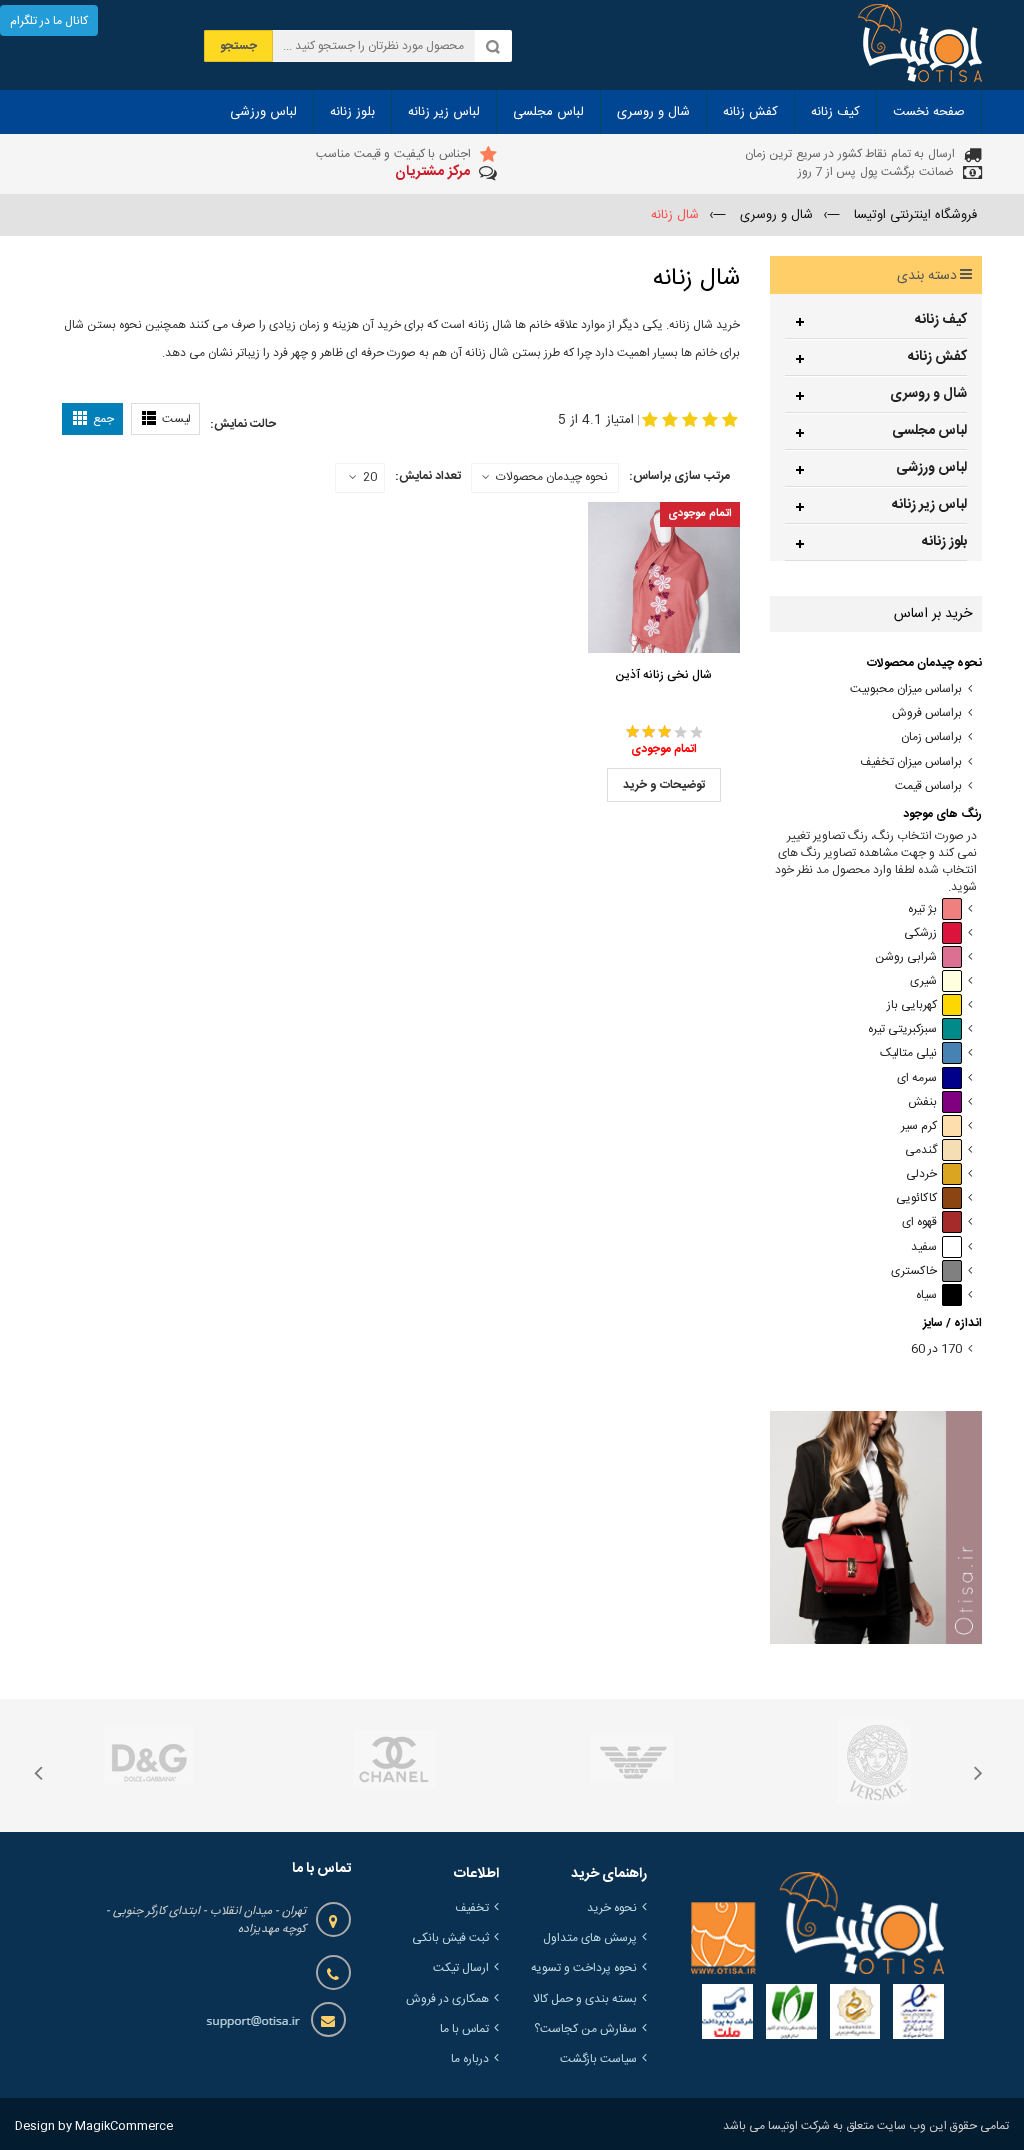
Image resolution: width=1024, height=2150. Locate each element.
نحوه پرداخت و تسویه (584, 1968)
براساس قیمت (928, 786)
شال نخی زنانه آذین (663, 675)
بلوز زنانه (944, 542)
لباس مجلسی (929, 431)
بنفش (922, 1102)
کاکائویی (916, 1198)
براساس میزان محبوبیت (906, 689)
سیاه (926, 1295)
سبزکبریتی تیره (902, 1029)
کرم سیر (919, 1126)
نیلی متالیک (908, 1053)
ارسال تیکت (461, 1968)
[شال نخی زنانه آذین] (663, 577)
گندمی (921, 1150)
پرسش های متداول (590, 1938)
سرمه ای (917, 1078)
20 (370, 478)
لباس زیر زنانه (929, 505)
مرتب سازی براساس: (679, 476)
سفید (924, 1247)
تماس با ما (464, 2029)
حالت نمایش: (243, 424)
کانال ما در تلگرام (49, 21)
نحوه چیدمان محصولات (552, 477)
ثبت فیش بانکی (450, 1938)
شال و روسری (928, 394)
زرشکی (920, 933)
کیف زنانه (941, 320)
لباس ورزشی (931, 468)
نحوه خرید (612, 1908)
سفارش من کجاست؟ (585, 2029)
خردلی (921, 1174)
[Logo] (817, 1923)
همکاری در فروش (447, 1999)
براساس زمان (931, 737)
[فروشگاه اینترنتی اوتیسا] (920, 45)
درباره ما (470, 2059)
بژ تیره (922, 909)
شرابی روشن (906, 957)
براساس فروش (927, 713)
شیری (923, 981)
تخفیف (472, 1908)
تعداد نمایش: (428, 476)
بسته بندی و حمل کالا (585, 1999)
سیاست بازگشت (598, 2059)
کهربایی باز (912, 1005)
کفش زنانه (937, 357)
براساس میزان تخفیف (911, 762)
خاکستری (914, 1271)
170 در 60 (936, 1349)
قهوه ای (919, 1222)
